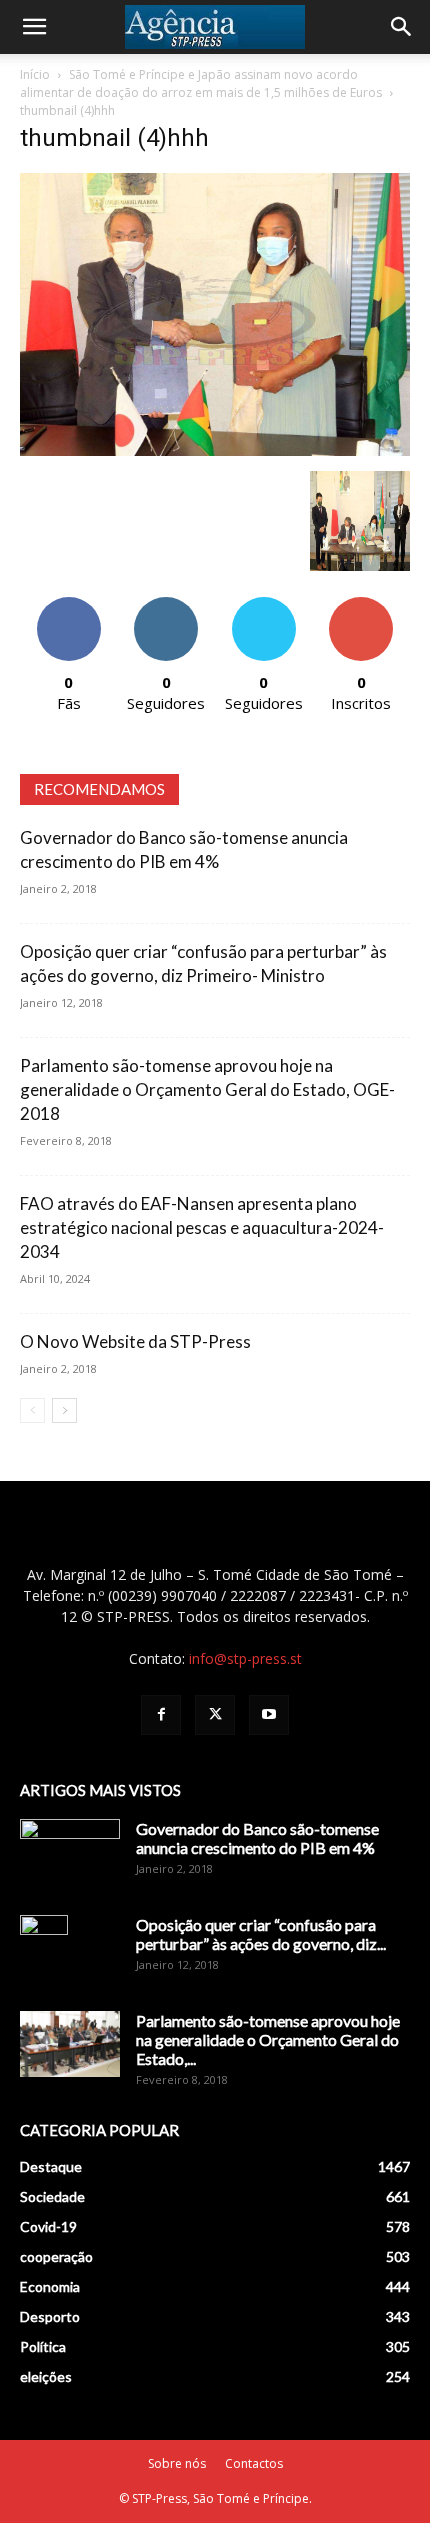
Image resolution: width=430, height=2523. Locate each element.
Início (35, 74)
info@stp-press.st (245, 1658)
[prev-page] (32, 1410)
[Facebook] (161, 1715)
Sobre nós (177, 2463)
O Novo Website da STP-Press (135, 1341)
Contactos (254, 2463)
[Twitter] (215, 1715)
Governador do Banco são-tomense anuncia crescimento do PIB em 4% (257, 1838)
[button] (34, 27)
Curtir (69, 604)
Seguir (166, 604)
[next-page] (64, 1410)
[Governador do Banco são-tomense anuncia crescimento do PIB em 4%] (70, 1854)
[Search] (402, 27)
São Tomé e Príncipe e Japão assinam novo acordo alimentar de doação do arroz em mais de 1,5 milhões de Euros (201, 83)
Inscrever (361, 604)
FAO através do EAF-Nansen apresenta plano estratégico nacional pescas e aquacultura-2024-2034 (202, 1227)
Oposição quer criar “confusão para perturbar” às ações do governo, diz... (261, 1934)
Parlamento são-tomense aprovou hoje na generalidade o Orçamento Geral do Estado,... (268, 2039)
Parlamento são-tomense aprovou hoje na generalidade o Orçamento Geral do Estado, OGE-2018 (207, 1089)
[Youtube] (269, 1715)
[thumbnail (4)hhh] (215, 450)
